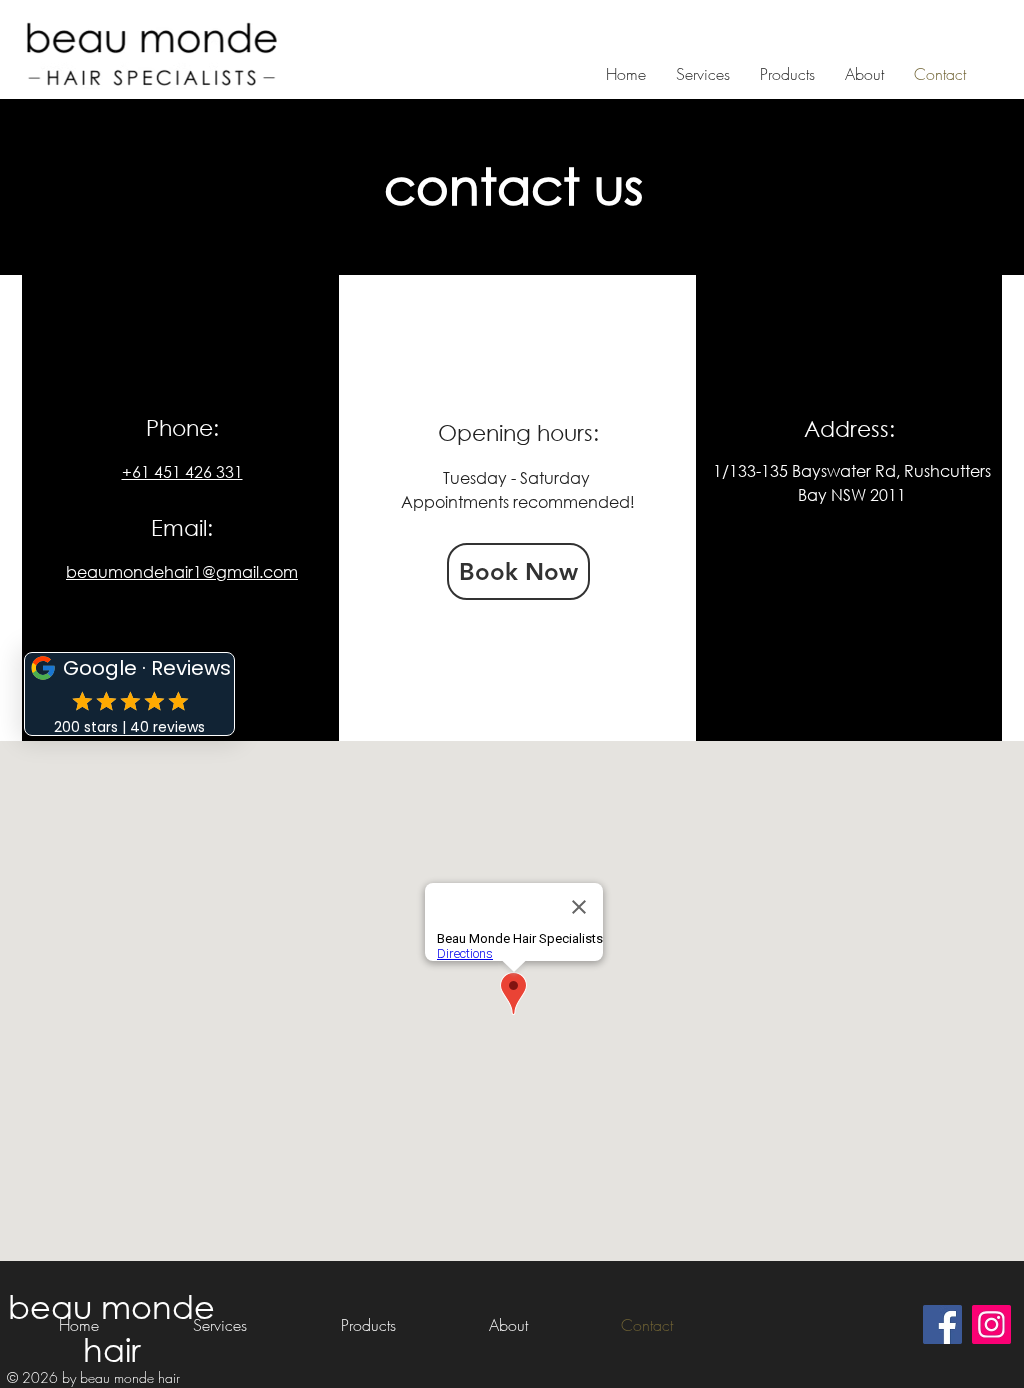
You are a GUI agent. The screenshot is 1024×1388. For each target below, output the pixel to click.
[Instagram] (991, 1324)
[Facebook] (942, 1324)
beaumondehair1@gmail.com (182, 571)
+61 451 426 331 (182, 471)
